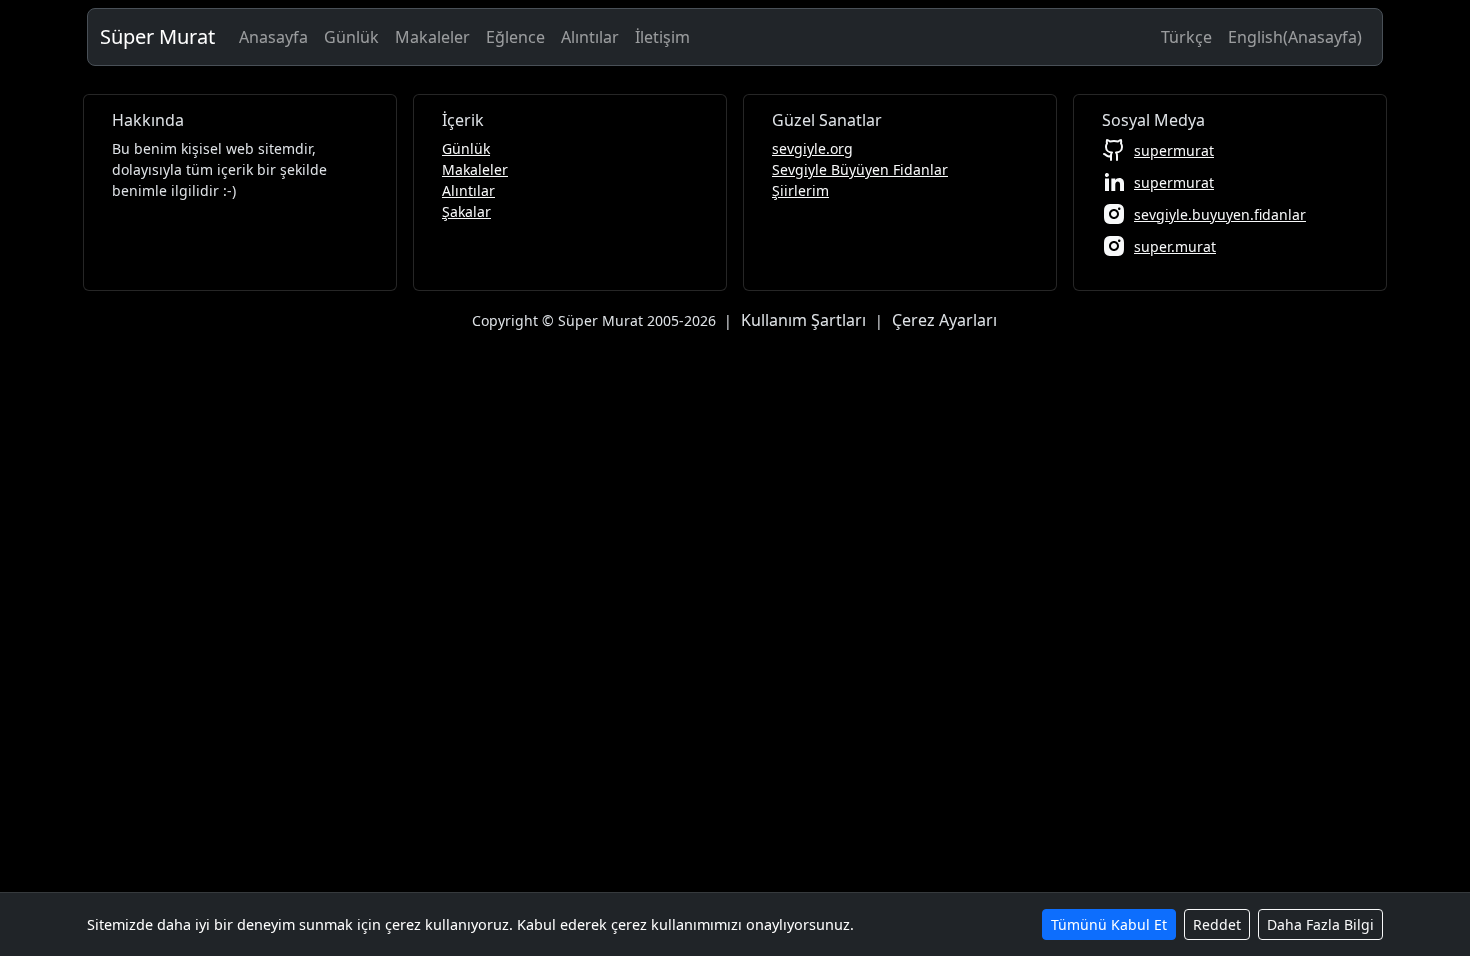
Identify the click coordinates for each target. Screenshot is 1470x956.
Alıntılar (590, 37)
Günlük (351, 37)
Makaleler (432, 37)
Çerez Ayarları (944, 320)
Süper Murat (157, 36)
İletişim (662, 37)
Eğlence (515, 37)
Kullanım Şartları (803, 320)
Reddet (1217, 924)
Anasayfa (273, 37)
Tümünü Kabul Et (1109, 924)
